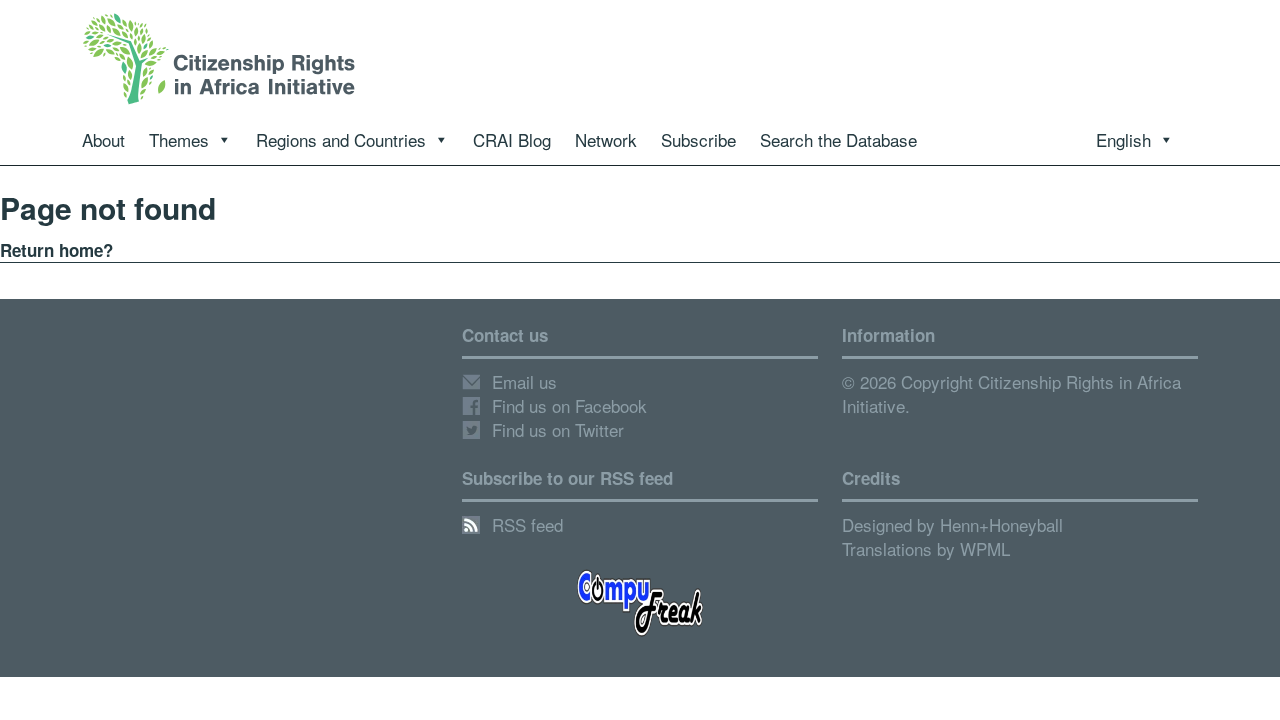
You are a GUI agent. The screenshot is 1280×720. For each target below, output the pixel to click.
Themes (179, 139)
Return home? (56, 250)
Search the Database (838, 139)
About (103, 139)
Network (606, 139)
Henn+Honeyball (1001, 524)
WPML (985, 548)
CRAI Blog (512, 139)
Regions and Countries (341, 139)
